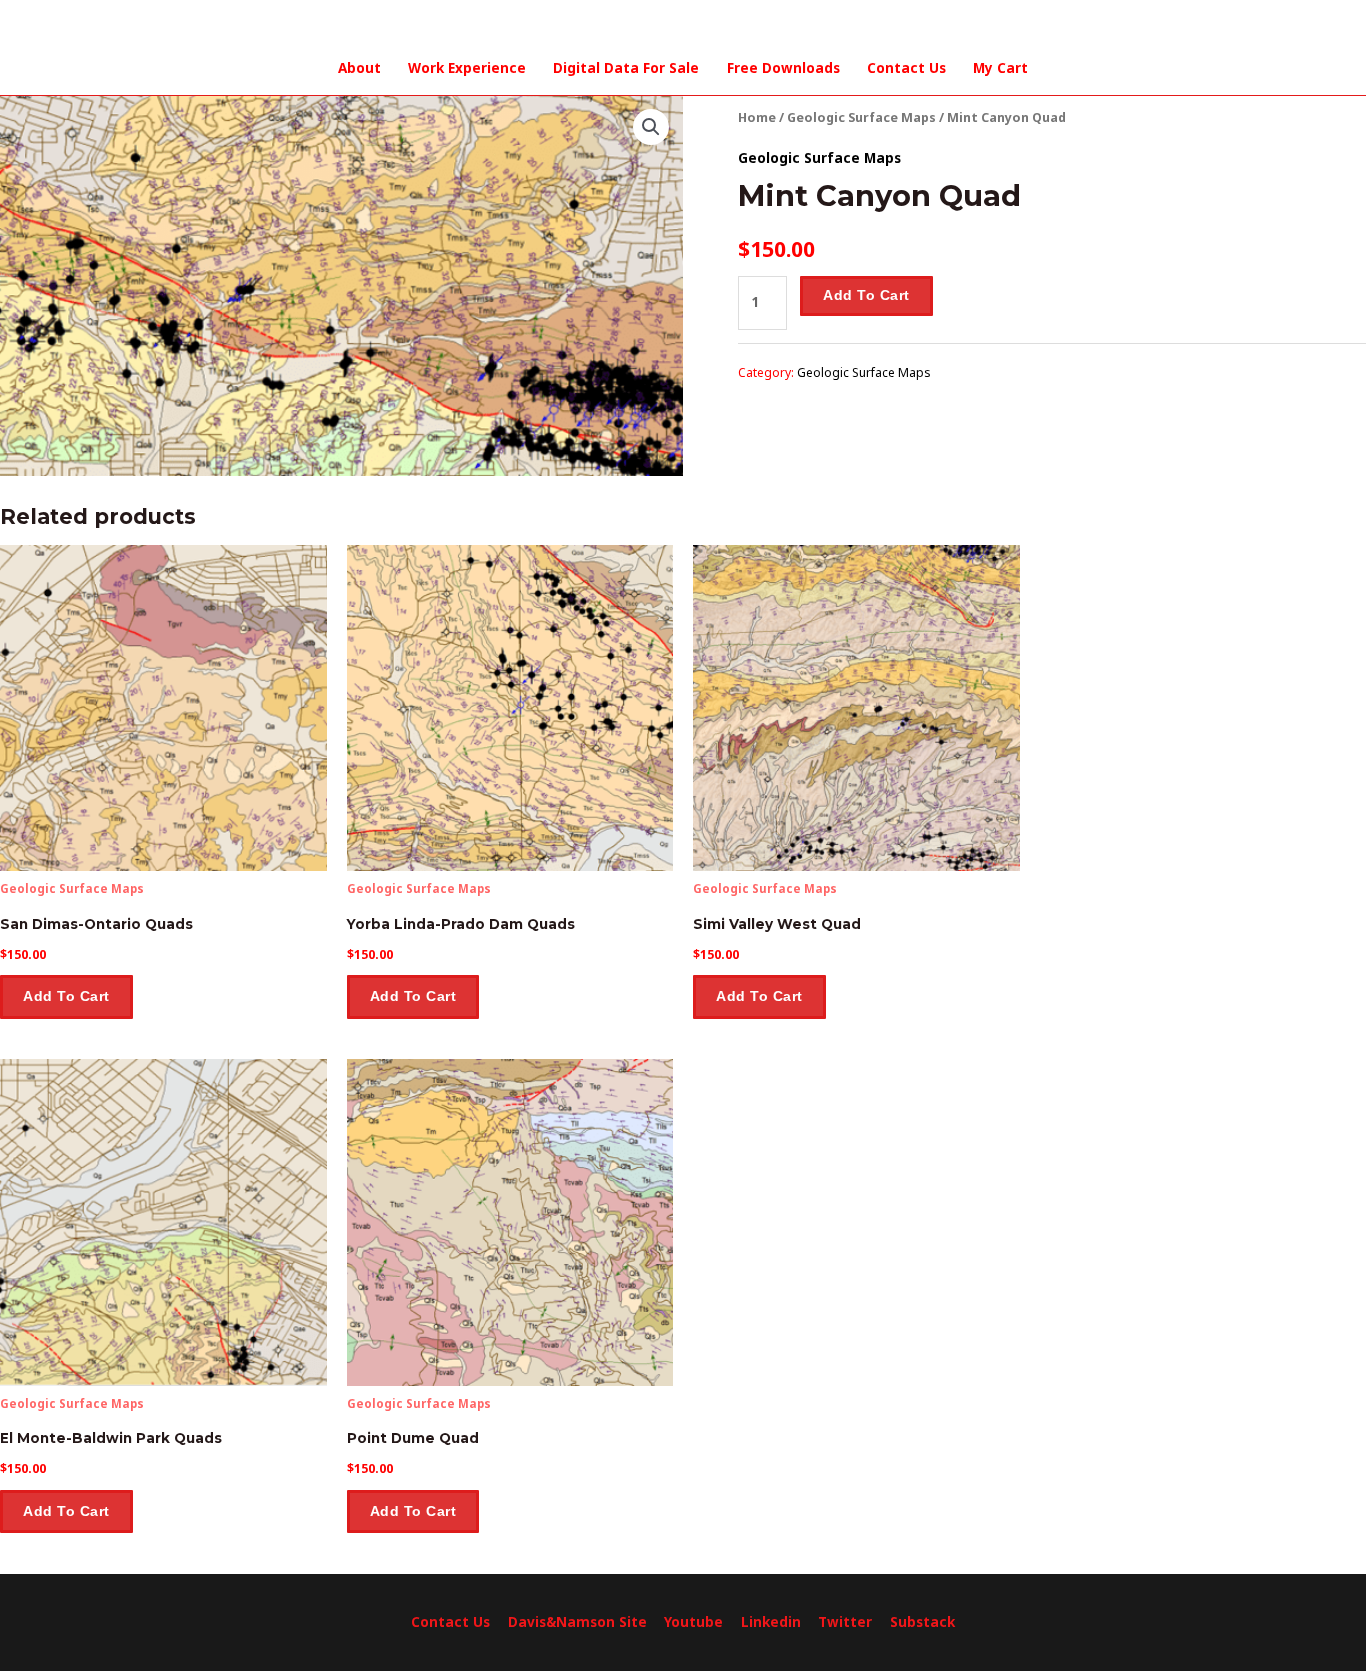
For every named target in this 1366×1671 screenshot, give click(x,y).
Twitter (845, 1622)
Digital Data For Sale (626, 68)
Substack (922, 1622)
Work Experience (467, 68)
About (359, 68)
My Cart (1000, 68)
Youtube (693, 1622)
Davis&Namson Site (577, 1622)
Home (757, 117)
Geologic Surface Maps (861, 117)
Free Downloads (783, 68)
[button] (651, 127)
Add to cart (866, 295)
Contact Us (906, 68)
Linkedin (771, 1622)
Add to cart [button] (66, 996)
